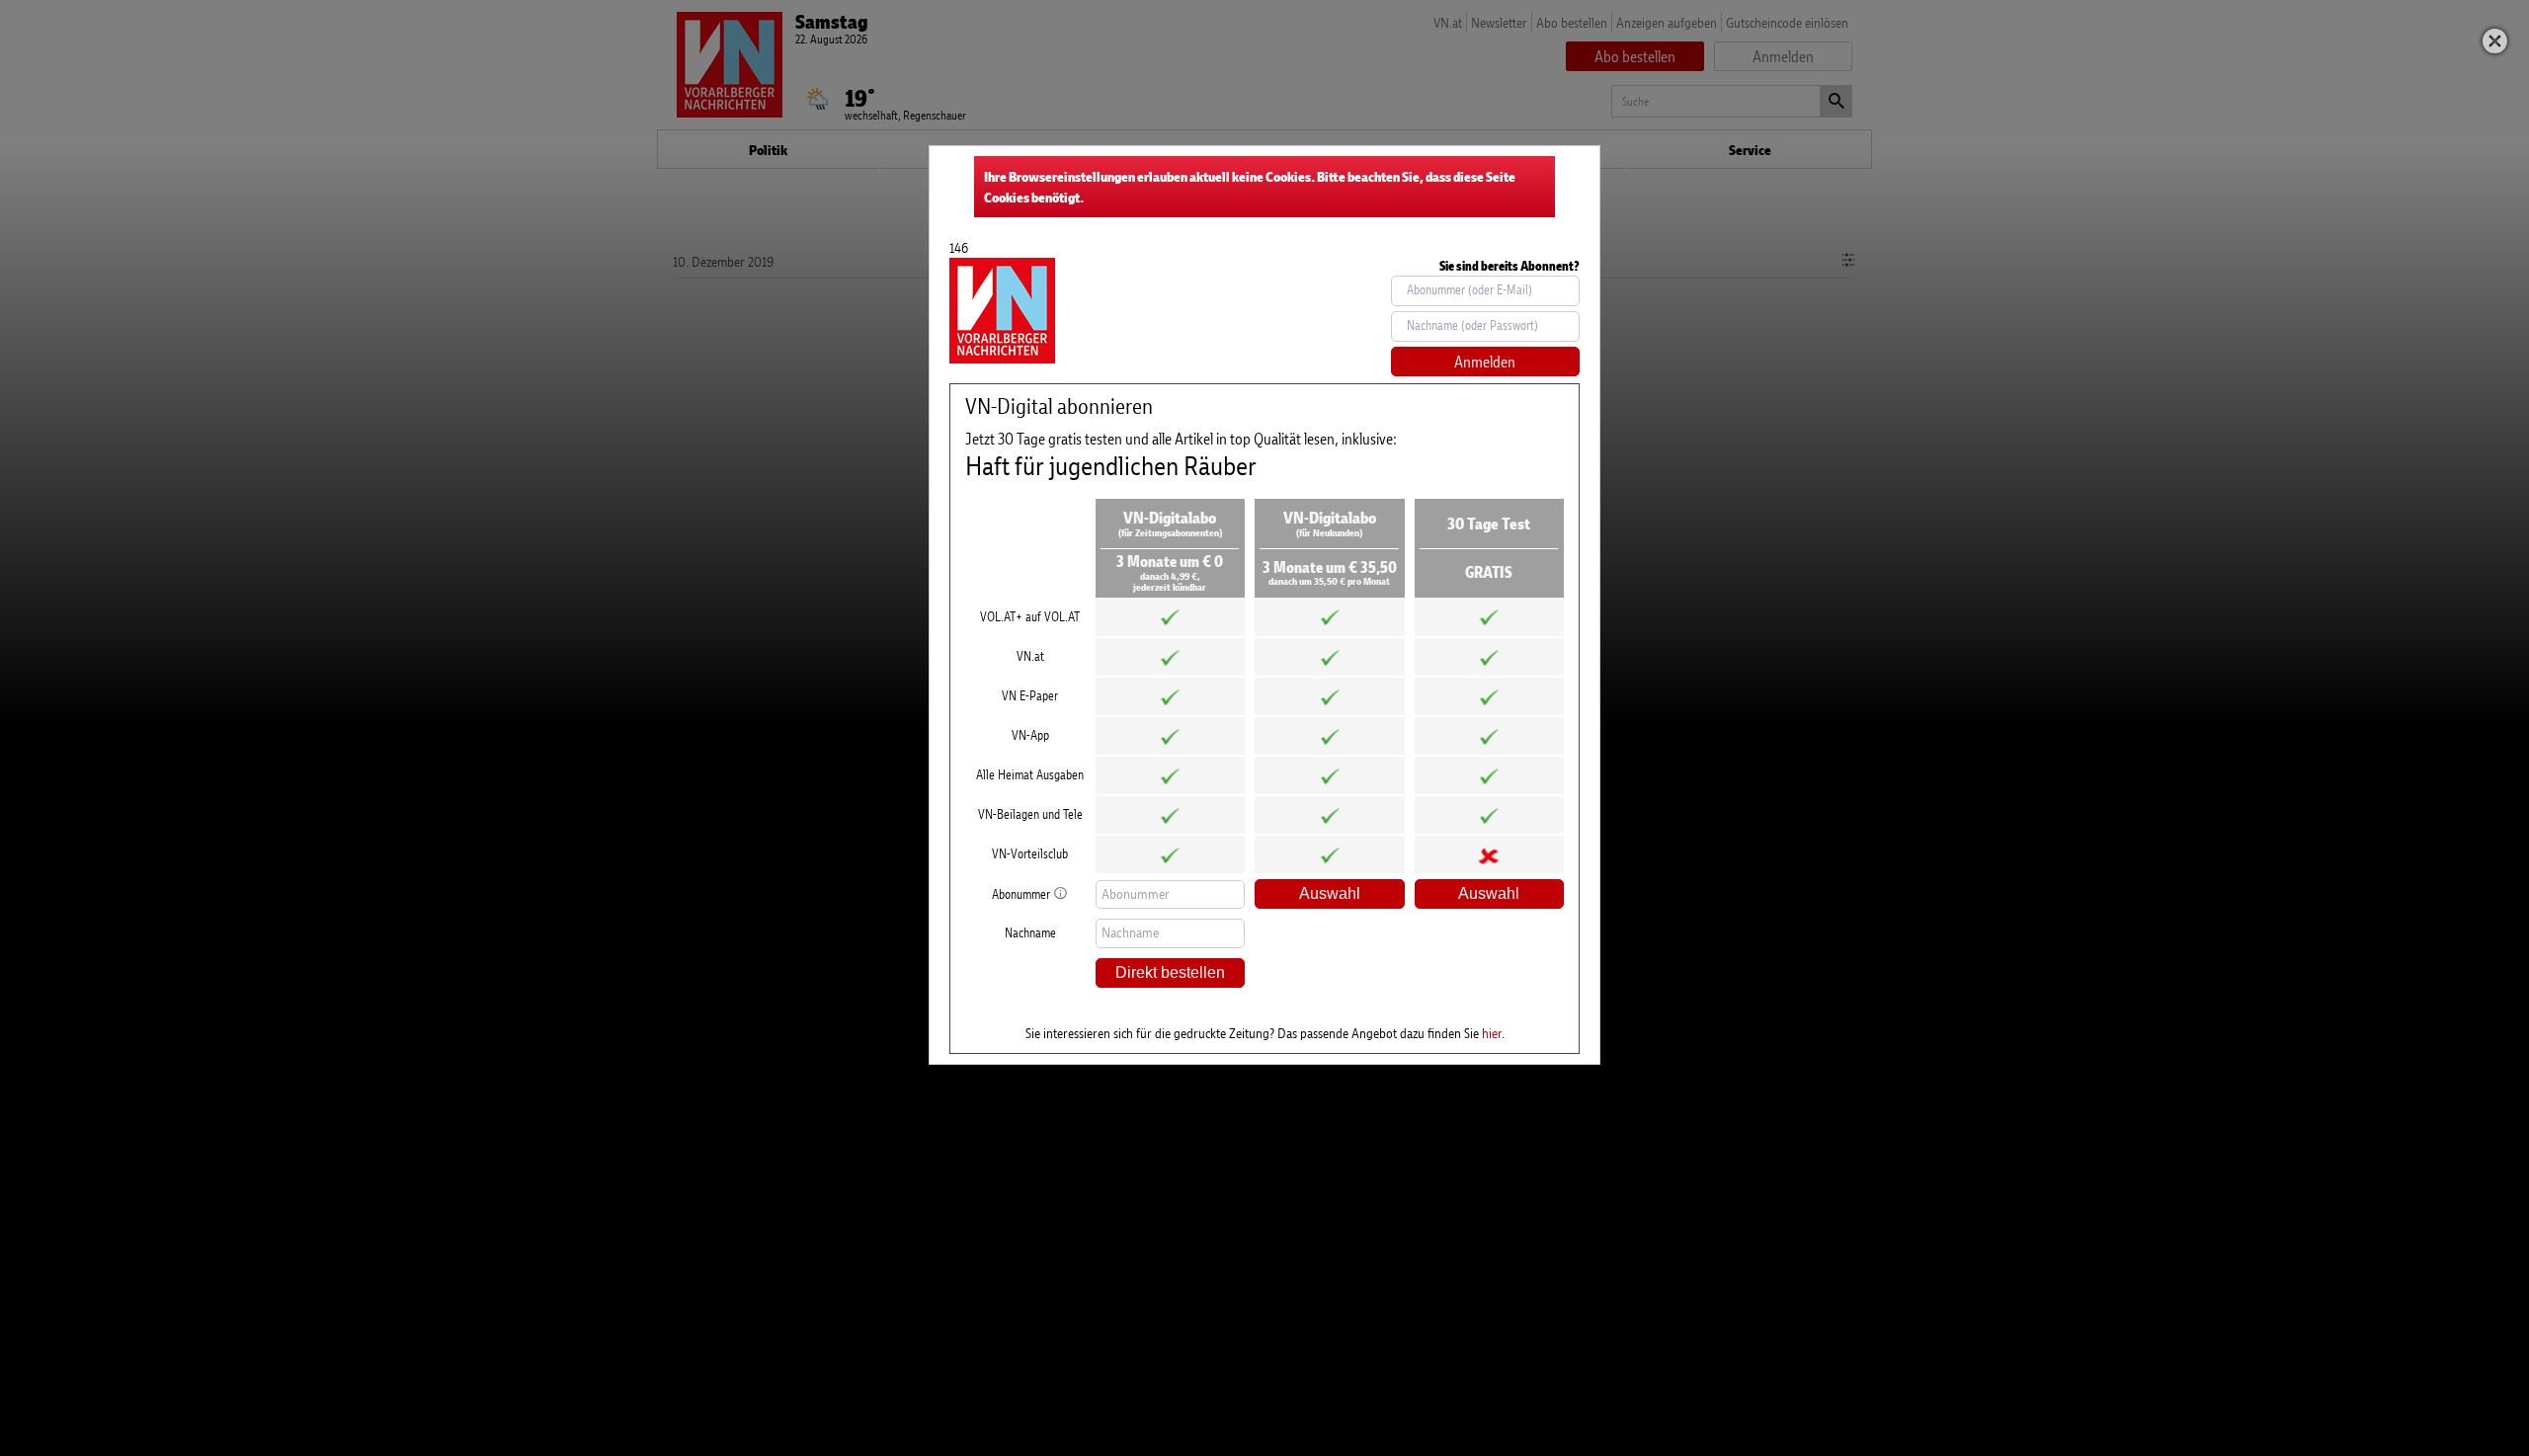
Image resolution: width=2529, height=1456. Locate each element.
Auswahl (1330, 893)
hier (1492, 1033)
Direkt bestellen (1170, 972)
